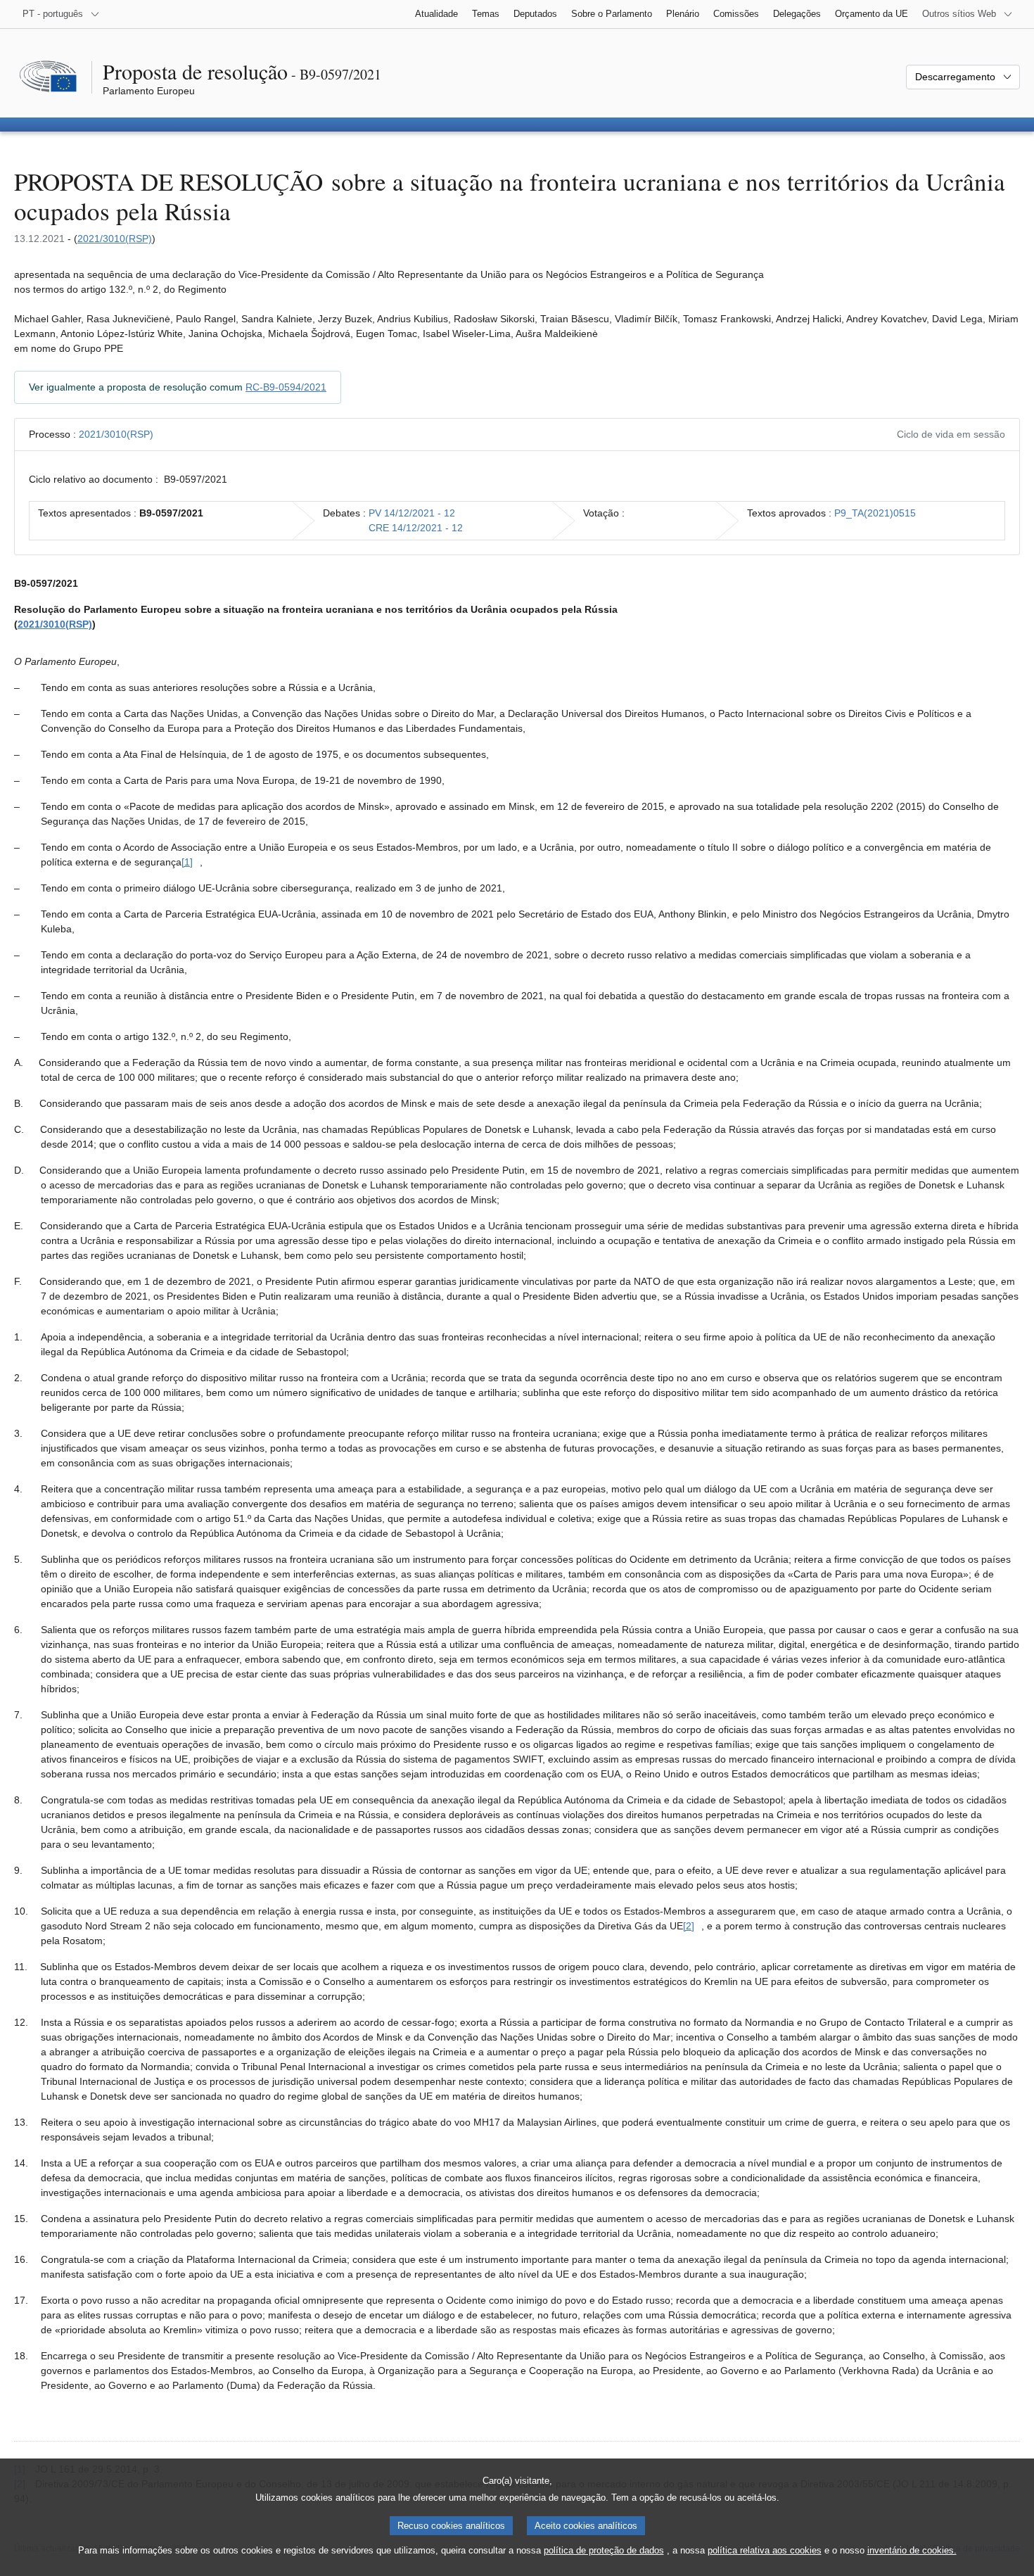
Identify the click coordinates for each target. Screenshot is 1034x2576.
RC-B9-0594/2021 (286, 387)
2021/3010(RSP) (115, 239)
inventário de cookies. (912, 2550)
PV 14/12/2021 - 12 (412, 513)
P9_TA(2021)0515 (875, 513)
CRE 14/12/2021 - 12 (416, 528)
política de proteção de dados (604, 2550)
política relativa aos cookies (765, 2550)
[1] (187, 862)
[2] (689, 1926)
